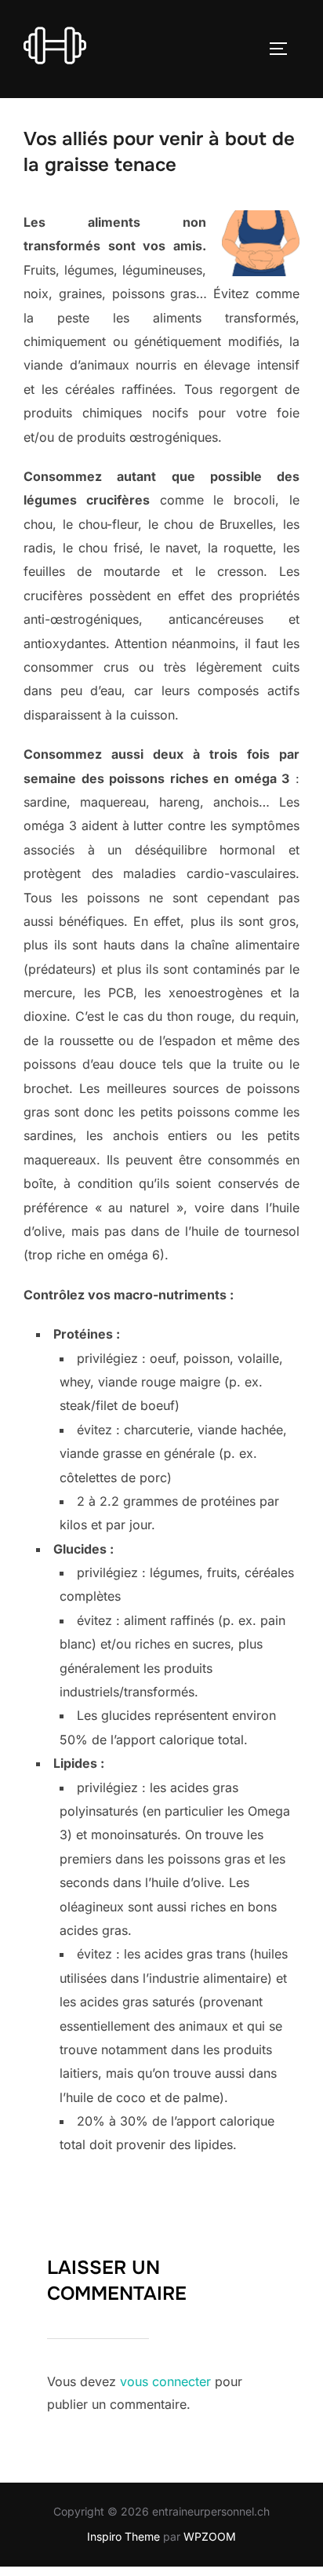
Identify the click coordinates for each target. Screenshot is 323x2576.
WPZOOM (210, 2536)
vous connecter (165, 2381)
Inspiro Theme (123, 2536)
